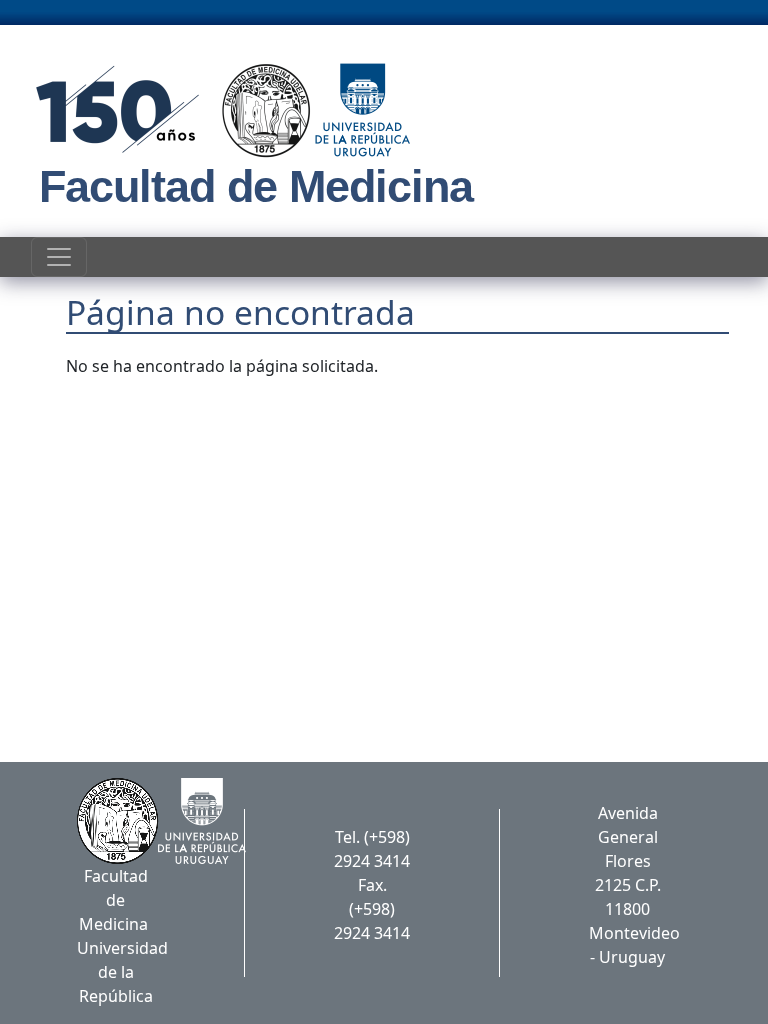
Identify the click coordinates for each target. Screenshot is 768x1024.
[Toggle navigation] (59, 257)
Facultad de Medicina (256, 186)
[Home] (216, 110)
